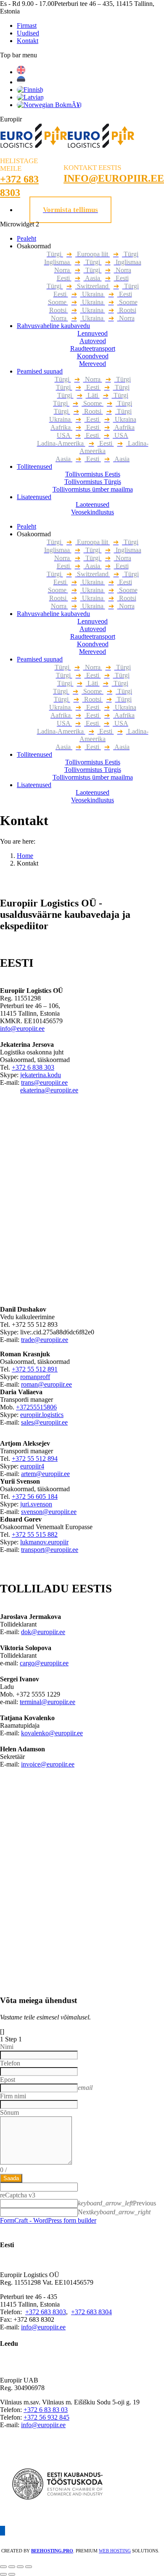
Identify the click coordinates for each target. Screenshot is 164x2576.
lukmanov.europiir (44, 1542)
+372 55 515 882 (35, 1534)
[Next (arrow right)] (12, 2574)
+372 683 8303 (46, 2312)
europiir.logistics (42, 1415)
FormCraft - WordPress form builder (48, 2220)
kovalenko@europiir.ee (52, 1733)
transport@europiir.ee (50, 1550)
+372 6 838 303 (33, 1067)
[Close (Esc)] (3, 2567)
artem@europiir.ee (45, 1474)
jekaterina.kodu (41, 1075)
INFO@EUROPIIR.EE (114, 178)
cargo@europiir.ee (44, 1663)
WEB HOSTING (115, 2551)
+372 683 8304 (91, 2312)
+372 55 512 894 (35, 1459)
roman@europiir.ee (46, 1384)
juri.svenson (36, 1504)
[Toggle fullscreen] (20, 2567)
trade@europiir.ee (45, 1340)
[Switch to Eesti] (21, 82)
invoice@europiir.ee (48, 1764)
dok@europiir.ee (43, 1632)
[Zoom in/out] (29, 2567)
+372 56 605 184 (35, 1496)
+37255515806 (36, 1407)
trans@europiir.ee (44, 1082)
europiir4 (32, 1466)
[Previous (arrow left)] (3, 2574)
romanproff (35, 1377)
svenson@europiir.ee (49, 1512)
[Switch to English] (21, 72)
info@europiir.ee (22, 1029)
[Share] (12, 2567)
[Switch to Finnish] (30, 90)
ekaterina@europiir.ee (49, 1090)
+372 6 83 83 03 (46, 2410)
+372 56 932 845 (46, 2417)
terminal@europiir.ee (48, 1702)
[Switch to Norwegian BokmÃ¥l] (49, 105)
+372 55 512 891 (35, 1369)
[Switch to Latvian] (30, 97)
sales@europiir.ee (44, 1422)
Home (25, 856)
